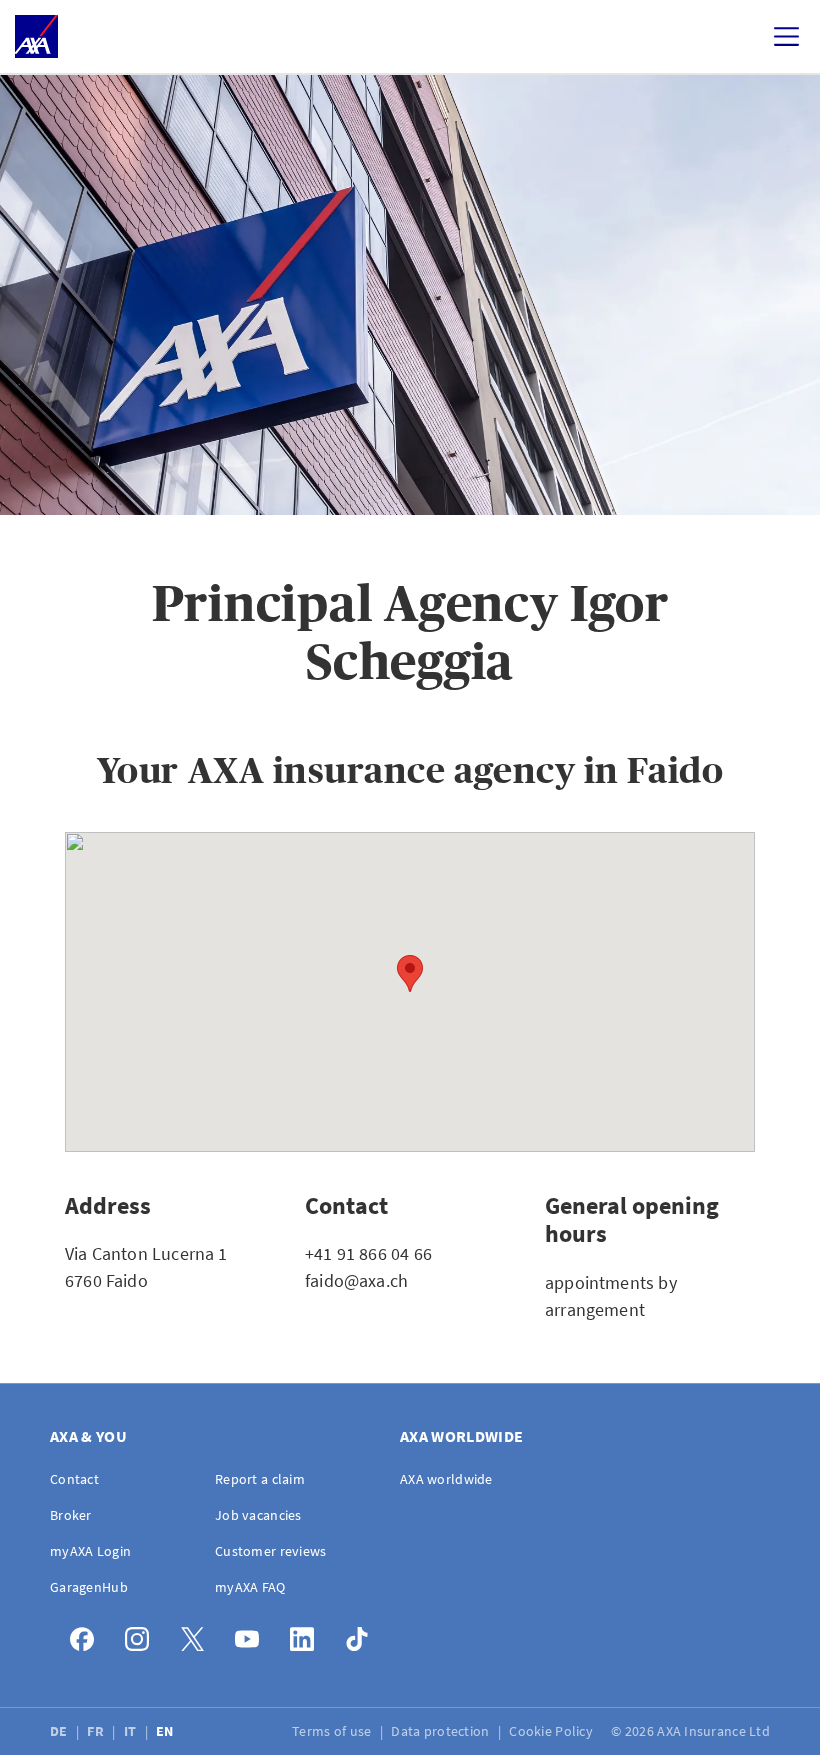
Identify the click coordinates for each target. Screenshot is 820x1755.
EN (166, 1731)
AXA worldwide (446, 1479)
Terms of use (333, 1731)
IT (132, 1731)
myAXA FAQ (250, 1587)
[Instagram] (142, 1634)
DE (60, 1731)
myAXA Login (90, 1551)
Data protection (441, 1731)
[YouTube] (252, 1634)
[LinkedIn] (307, 1634)
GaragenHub (89, 1587)
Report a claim (260, 1479)
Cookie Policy (552, 1731)
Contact (74, 1479)
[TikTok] (362, 1634)
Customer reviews (270, 1551)
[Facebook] (87, 1634)
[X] (197, 1634)
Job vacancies (258, 1515)
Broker (71, 1515)
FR (97, 1731)
